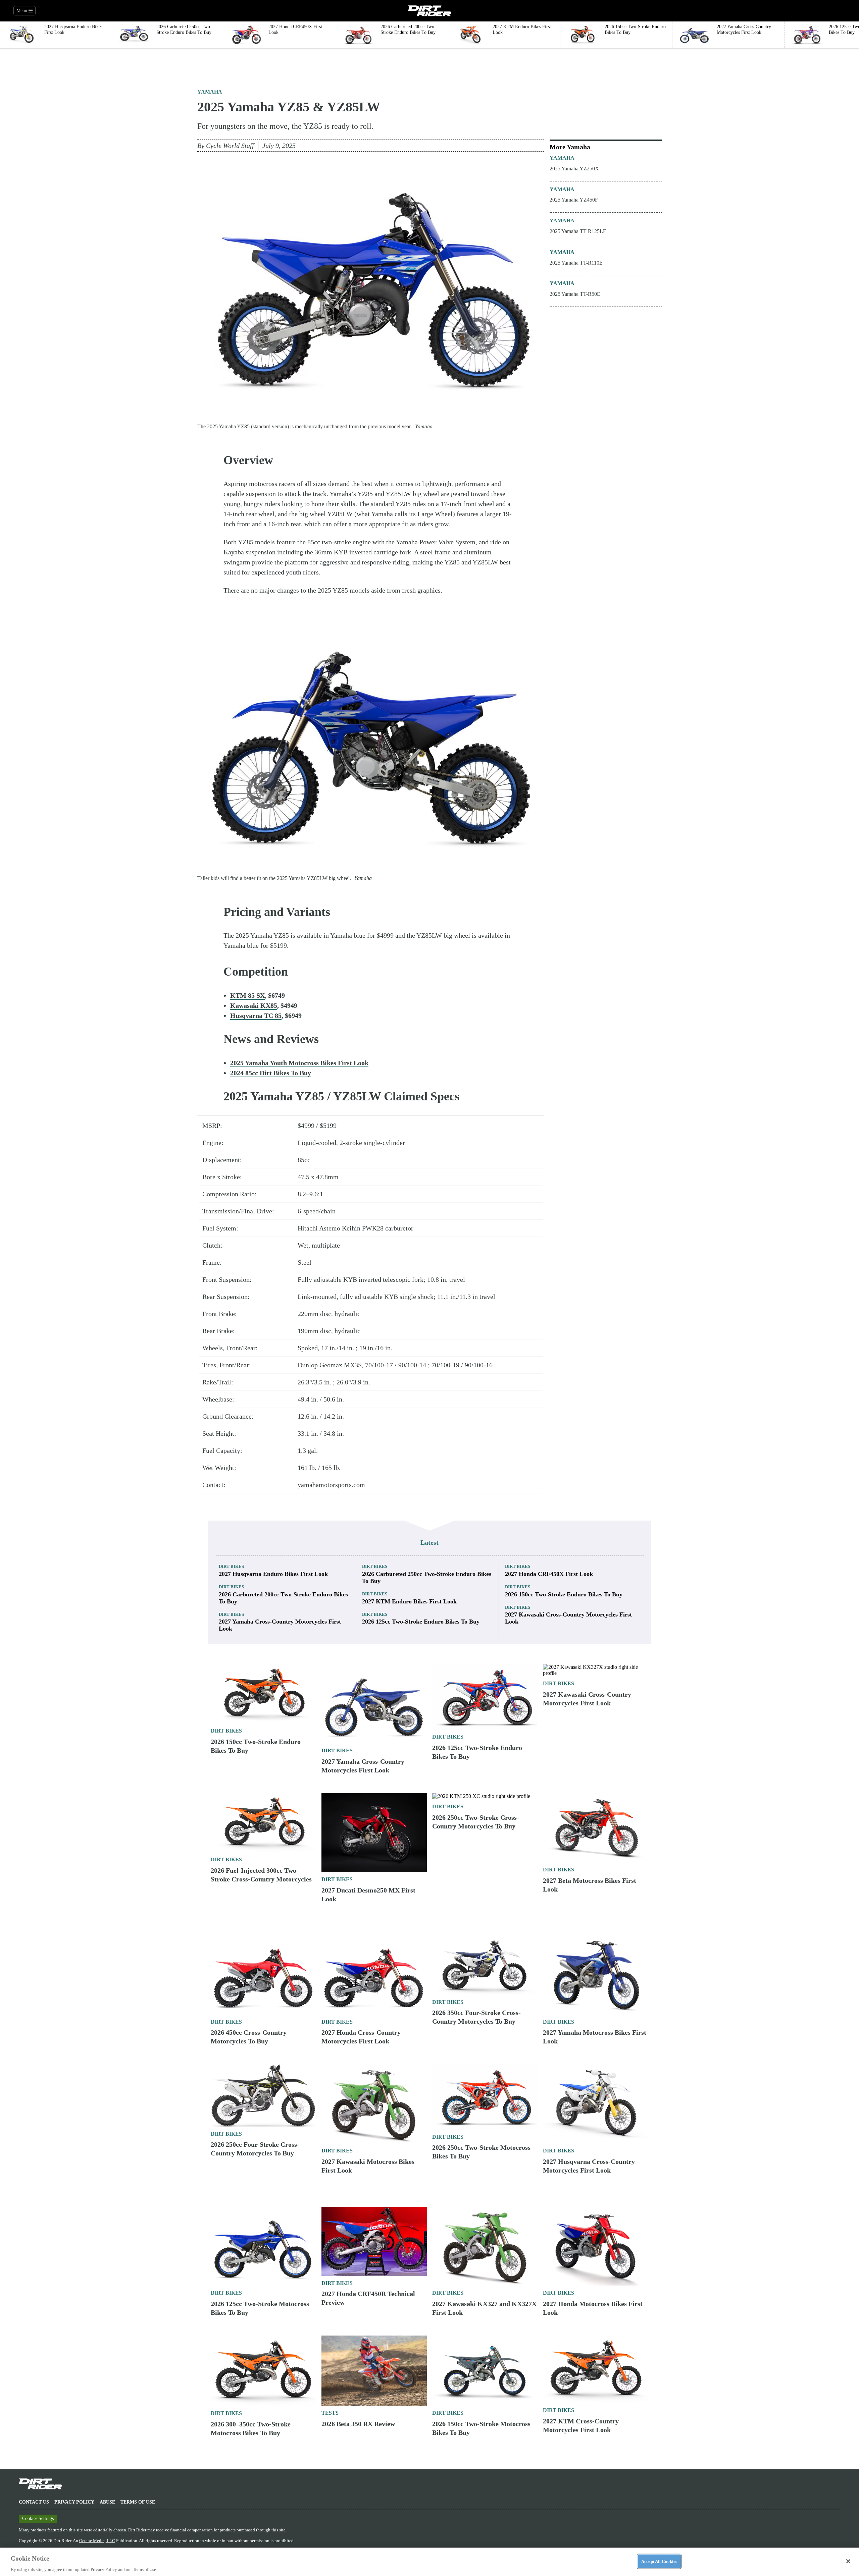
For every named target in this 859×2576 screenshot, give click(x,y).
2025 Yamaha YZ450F (574, 200)
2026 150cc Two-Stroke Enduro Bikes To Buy (564, 1594)
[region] (429, 2562)
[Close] (848, 2561)
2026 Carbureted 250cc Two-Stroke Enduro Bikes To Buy (427, 1577)
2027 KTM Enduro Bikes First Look (409, 1601)
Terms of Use (138, 2502)
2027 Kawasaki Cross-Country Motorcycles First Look (568, 1618)
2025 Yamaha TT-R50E (575, 294)
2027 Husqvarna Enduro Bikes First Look (273, 1574)
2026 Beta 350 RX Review (358, 2424)
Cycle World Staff (230, 146)
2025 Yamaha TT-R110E (576, 263)
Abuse (107, 2502)
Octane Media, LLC (97, 2541)
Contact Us (34, 2502)
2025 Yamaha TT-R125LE (578, 231)
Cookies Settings (38, 2518)
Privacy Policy (74, 2502)
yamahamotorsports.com (331, 1485)
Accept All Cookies (659, 2561)
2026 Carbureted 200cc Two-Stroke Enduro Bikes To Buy (283, 1598)
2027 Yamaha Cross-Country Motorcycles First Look (280, 1625)
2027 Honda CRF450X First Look (549, 1574)
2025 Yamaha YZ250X (574, 169)
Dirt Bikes (231, 1566)
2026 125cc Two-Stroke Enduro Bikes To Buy (421, 1622)
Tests (330, 2413)
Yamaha (210, 92)
